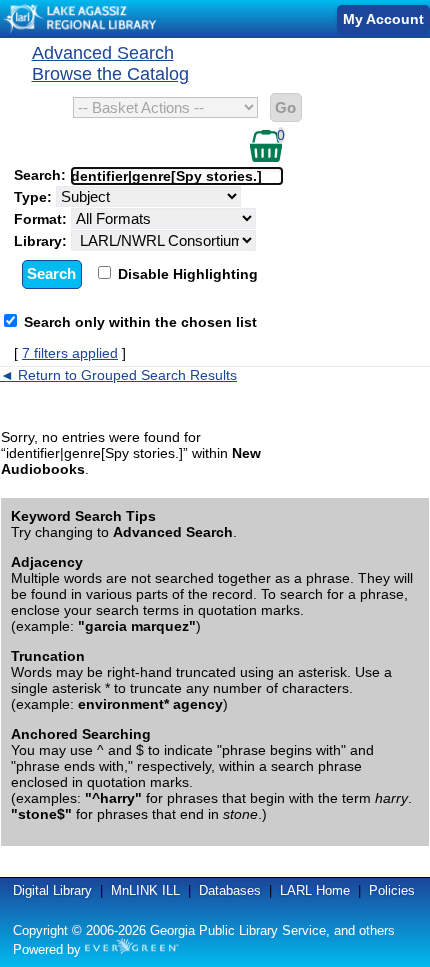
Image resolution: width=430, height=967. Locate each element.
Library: (42, 241)
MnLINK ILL (145, 890)
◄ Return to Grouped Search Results (118, 375)
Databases (230, 890)
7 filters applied (70, 353)
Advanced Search (103, 53)
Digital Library (52, 890)
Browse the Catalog (110, 74)
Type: (35, 197)
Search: (42, 175)
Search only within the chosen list (140, 322)
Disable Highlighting (186, 274)
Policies (392, 890)
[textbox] (167, 176)
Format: (42, 219)
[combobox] (177, 176)
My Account (383, 19)
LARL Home (315, 890)
